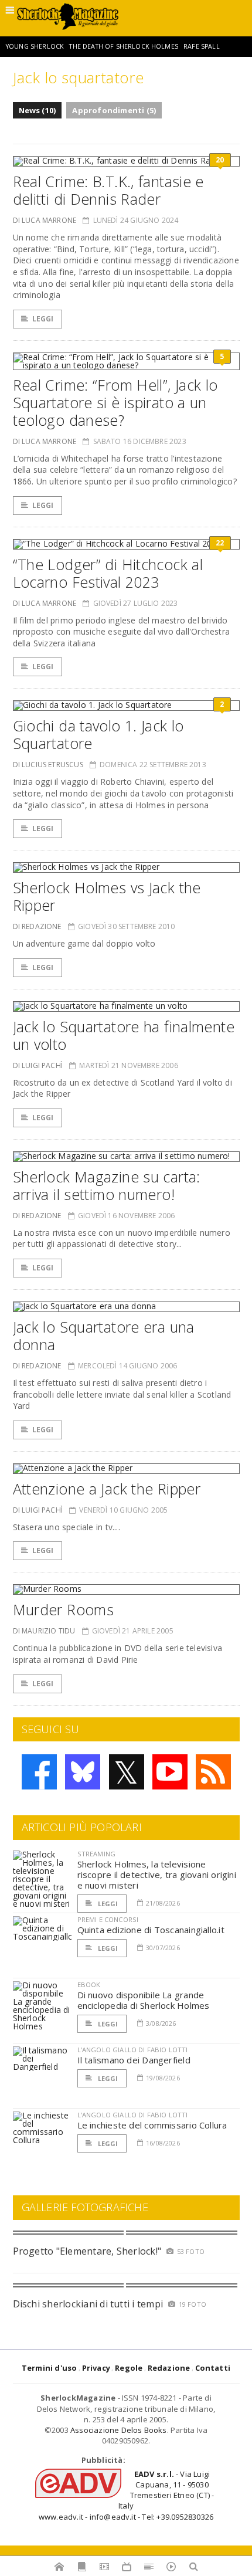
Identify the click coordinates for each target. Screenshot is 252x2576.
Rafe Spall (202, 46)
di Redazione (37, 926)
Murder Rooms (64, 1609)
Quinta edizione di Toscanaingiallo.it (151, 1930)
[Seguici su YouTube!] (170, 1772)
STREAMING (97, 1854)
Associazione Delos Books (119, 2430)
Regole (129, 2368)
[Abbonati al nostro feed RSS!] (213, 1772)
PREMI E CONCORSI (108, 1919)
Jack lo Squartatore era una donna (104, 1336)
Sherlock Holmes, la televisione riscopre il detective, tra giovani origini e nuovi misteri (157, 1875)
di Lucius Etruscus (48, 765)
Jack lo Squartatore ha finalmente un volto (124, 1035)
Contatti (213, 2368)
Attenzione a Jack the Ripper (107, 1489)
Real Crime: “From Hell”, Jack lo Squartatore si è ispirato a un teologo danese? (115, 402)
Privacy (96, 2368)
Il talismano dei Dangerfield (134, 2060)
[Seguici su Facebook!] (39, 1772)
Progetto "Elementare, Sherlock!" (87, 2251)
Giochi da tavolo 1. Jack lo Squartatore (98, 734)
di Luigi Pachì (38, 1065)
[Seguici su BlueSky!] (83, 1772)
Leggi (43, 319)
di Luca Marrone (45, 220)
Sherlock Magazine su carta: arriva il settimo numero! (107, 1185)
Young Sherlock (35, 46)
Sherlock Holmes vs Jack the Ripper (107, 896)
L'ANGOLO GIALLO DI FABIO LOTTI (133, 2050)
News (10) (38, 110)
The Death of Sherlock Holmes (123, 46)
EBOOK (89, 1984)
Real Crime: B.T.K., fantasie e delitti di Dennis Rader (108, 190)
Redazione (169, 2368)
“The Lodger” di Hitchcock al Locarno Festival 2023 (108, 573)
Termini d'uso (50, 2368)
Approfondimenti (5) (114, 110)
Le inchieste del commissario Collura (152, 2125)
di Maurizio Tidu (44, 1631)
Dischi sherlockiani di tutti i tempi (88, 2304)
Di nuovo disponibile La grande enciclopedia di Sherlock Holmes (144, 2000)
